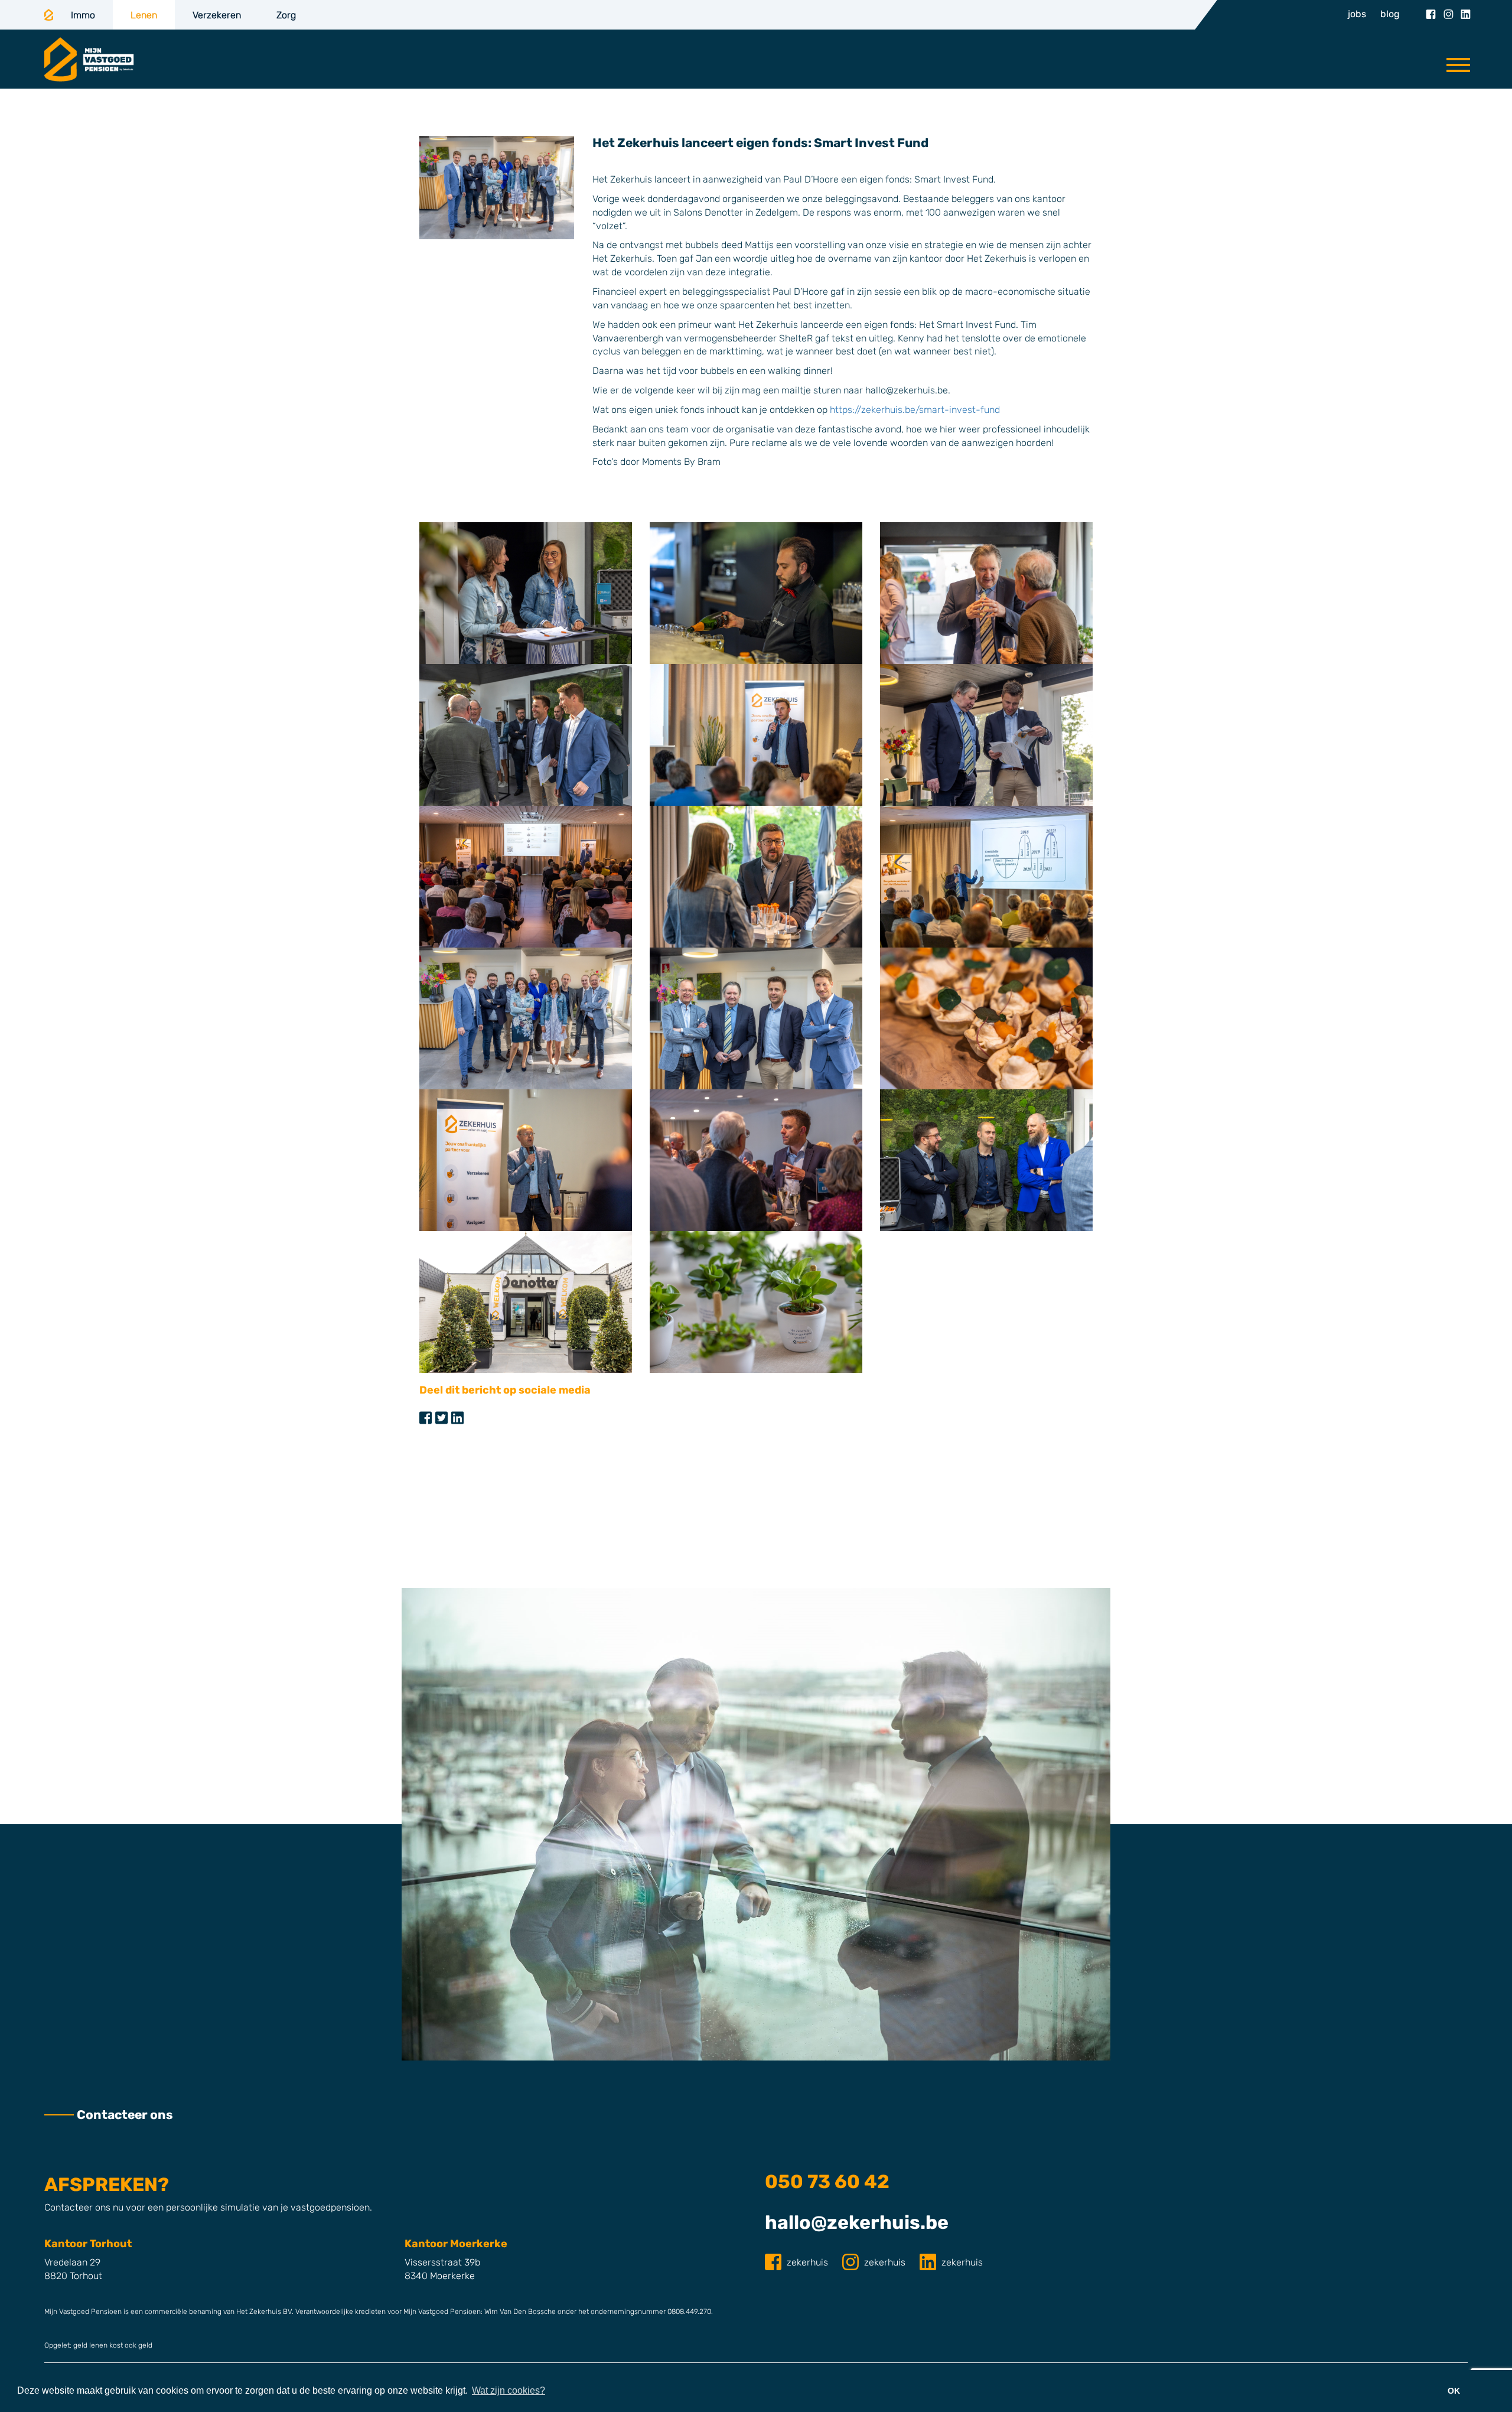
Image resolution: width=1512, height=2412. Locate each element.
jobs (1357, 14)
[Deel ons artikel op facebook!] (426, 1418)
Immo (83, 15)
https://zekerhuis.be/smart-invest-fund (916, 410)
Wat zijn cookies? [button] (509, 2390)
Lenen (144, 15)
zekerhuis (807, 2262)
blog (1390, 14)
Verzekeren (217, 15)
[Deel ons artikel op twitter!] (441, 1418)
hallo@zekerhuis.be (857, 2222)
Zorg (286, 15)
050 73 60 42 (827, 2182)
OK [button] (1454, 2391)
